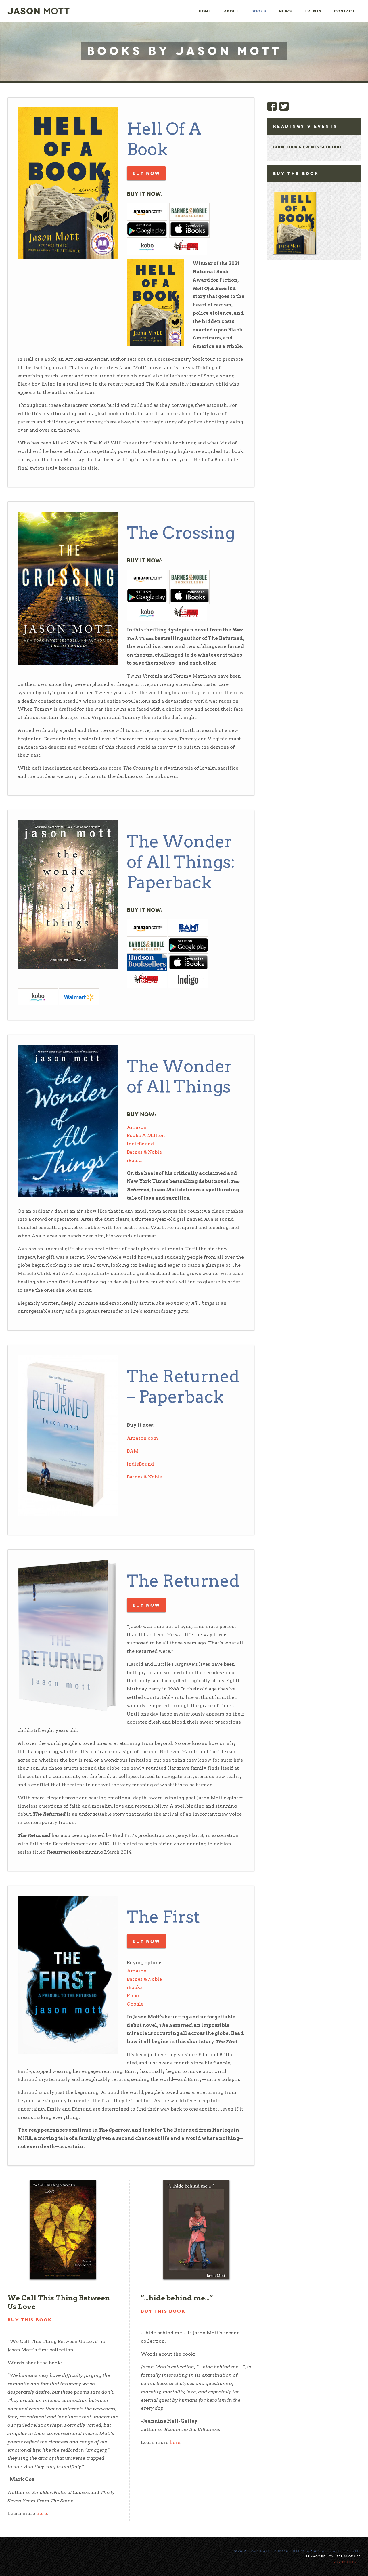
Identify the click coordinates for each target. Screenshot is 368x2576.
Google (135, 2004)
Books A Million (146, 1135)
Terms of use (349, 2556)
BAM (133, 1451)
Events (313, 11)
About (231, 11)
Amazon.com (142, 1438)
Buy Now (146, 173)
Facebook (272, 106)
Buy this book (30, 2320)
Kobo (133, 1996)
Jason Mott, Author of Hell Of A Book (39, 11)
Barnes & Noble (144, 1152)
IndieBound (140, 1144)
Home (205, 11)
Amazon (137, 1127)
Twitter (284, 106)
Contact (344, 11)
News (285, 11)
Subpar (353, 2562)
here (42, 2513)
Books (259, 11)
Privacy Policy (320, 2556)
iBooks (135, 1160)
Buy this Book (163, 2311)
